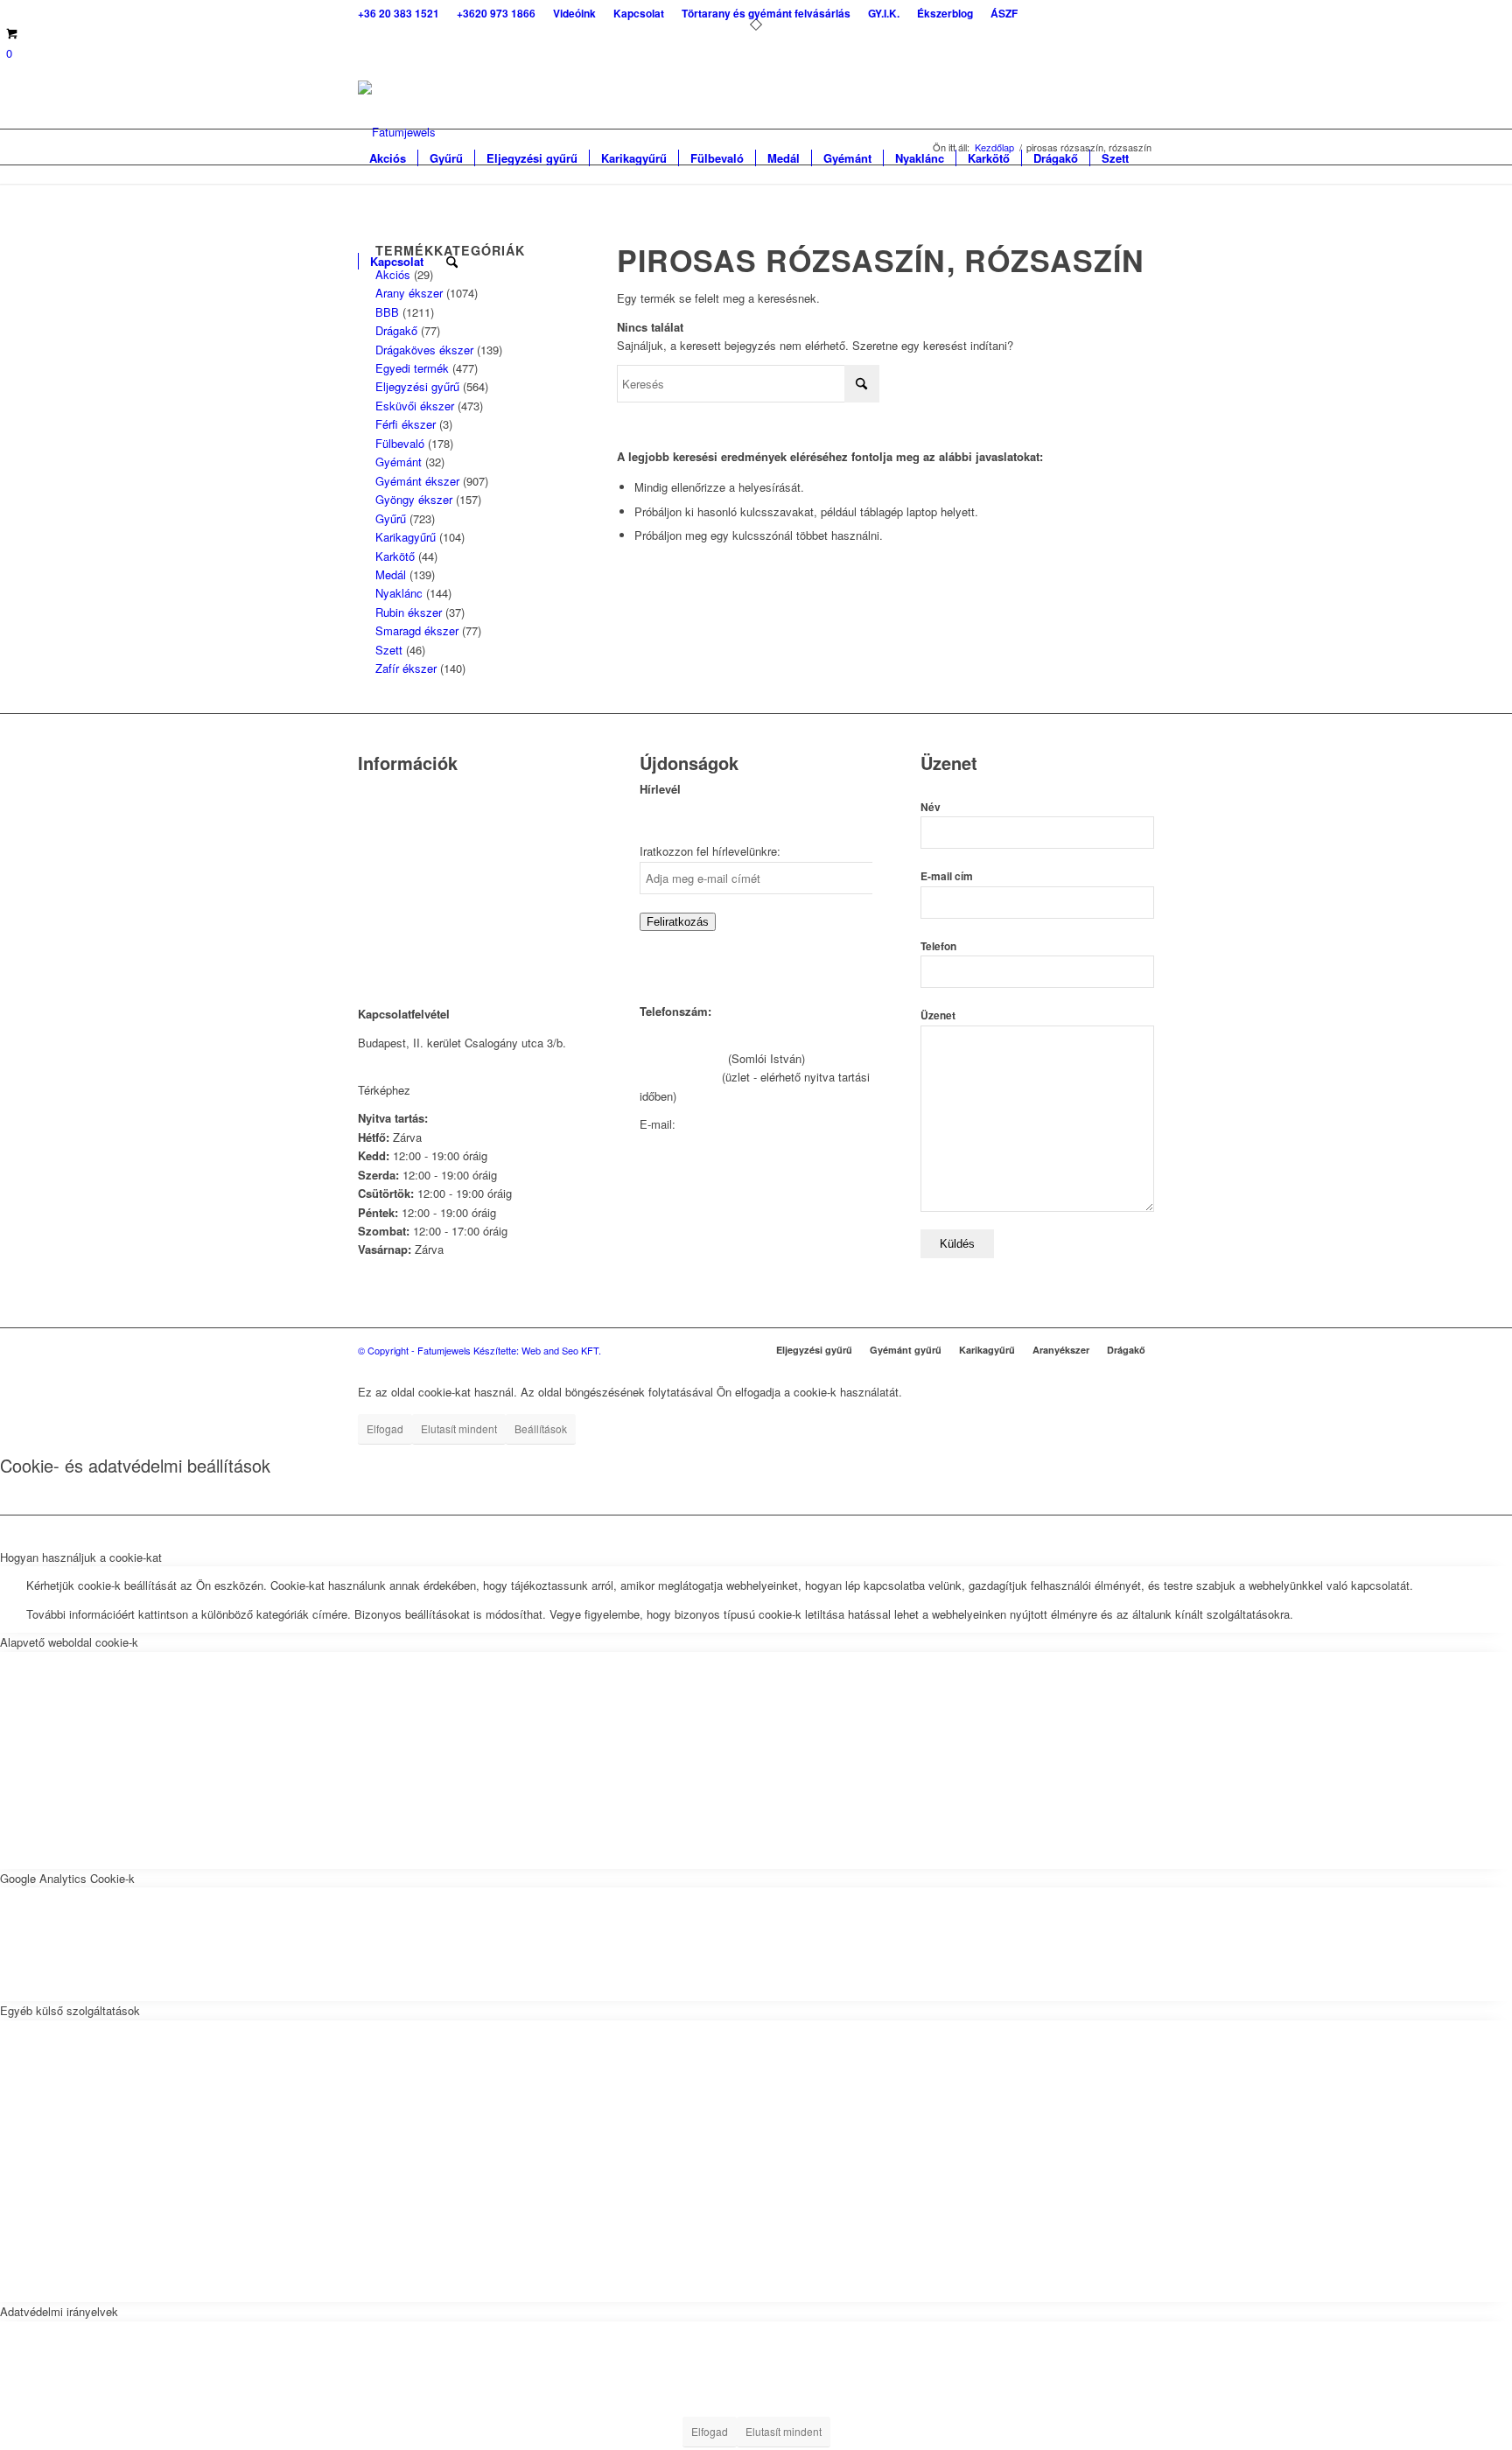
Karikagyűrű (406, 537)
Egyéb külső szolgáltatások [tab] (70, 2010)
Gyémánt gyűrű (906, 1350)
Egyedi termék (412, 368)
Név (931, 807)
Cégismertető (392, 791)
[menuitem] (403, 13)
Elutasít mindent (459, 1428)
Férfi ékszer (406, 424)
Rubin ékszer (409, 612)
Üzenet (938, 1015)
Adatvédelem (391, 902)
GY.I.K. (376, 857)
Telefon (938, 946)
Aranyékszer (1061, 1350)
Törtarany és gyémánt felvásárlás (442, 835)
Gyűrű (391, 518)
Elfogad (385, 1428)
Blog (369, 880)
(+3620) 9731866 (682, 1058)
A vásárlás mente (402, 946)
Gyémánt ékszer (417, 481)
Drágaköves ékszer (424, 350)
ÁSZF (373, 924)
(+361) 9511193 (679, 1077)
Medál (391, 574)
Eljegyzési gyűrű (417, 386)
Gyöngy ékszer (414, 499)
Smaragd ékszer (417, 630)
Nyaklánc (399, 593)
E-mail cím (947, 876)
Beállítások (541, 1428)
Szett (389, 650)
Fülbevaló (400, 443)
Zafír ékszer (406, 668)
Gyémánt (399, 462)
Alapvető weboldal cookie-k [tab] (69, 1642)
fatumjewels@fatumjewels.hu (753, 1124)
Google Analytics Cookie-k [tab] (67, 1878)
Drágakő (396, 330)
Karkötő (395, 556)
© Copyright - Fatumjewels (416, 1350)
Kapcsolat (383, 812)
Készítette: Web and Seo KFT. (537, 1350)
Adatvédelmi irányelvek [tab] (59, 2311)
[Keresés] (452, 262)
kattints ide (442, 1090)
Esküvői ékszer (415, 406)
